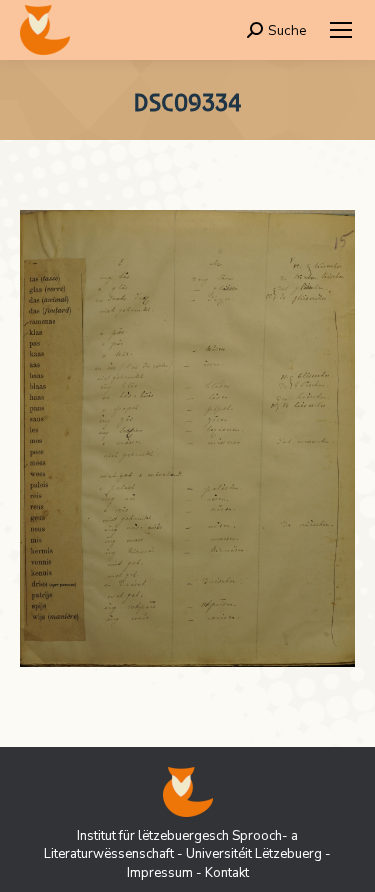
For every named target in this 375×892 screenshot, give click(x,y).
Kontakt (227, 873)
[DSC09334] (187, 438)
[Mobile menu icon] (341, 30)
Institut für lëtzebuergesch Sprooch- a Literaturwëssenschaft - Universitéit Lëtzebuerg (183, 845)
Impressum (160, 873)
